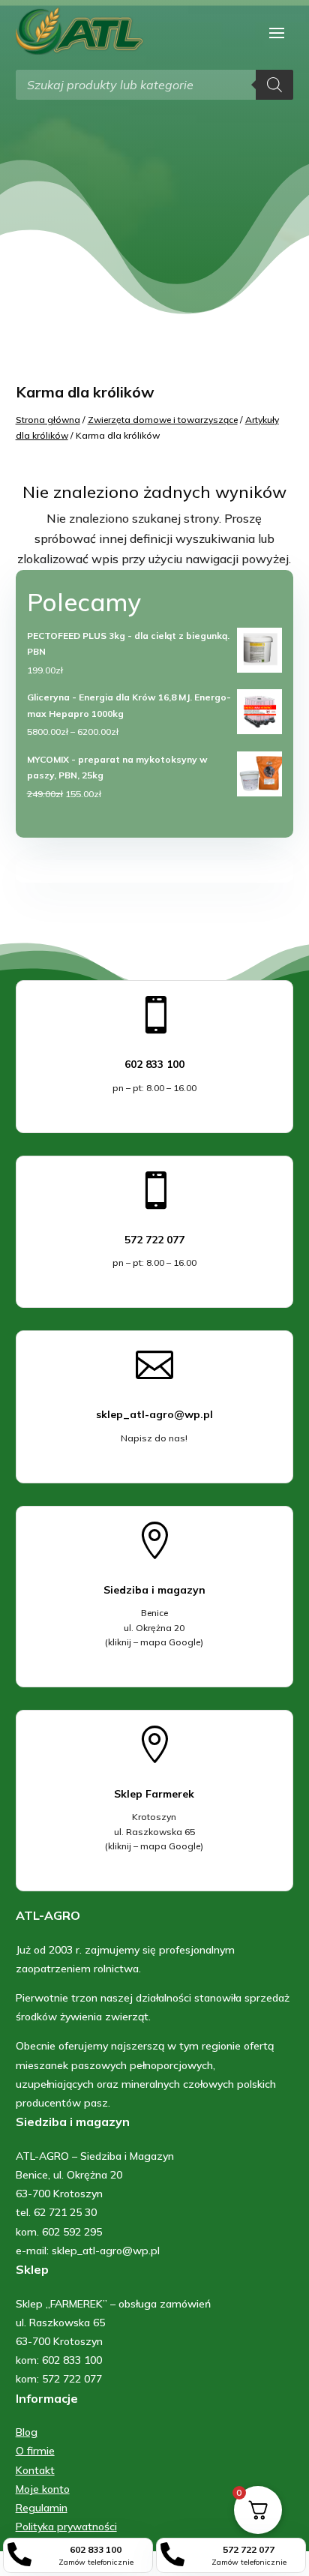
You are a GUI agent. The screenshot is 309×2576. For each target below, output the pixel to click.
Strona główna (48, 420)
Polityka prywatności (66, 2527)
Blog (27, 2432)
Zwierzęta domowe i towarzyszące (163, 420)
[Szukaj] (274, 85)
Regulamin (42, 2508)
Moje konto (43, 2489)
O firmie (35, 2451)
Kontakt (35, 2470)
